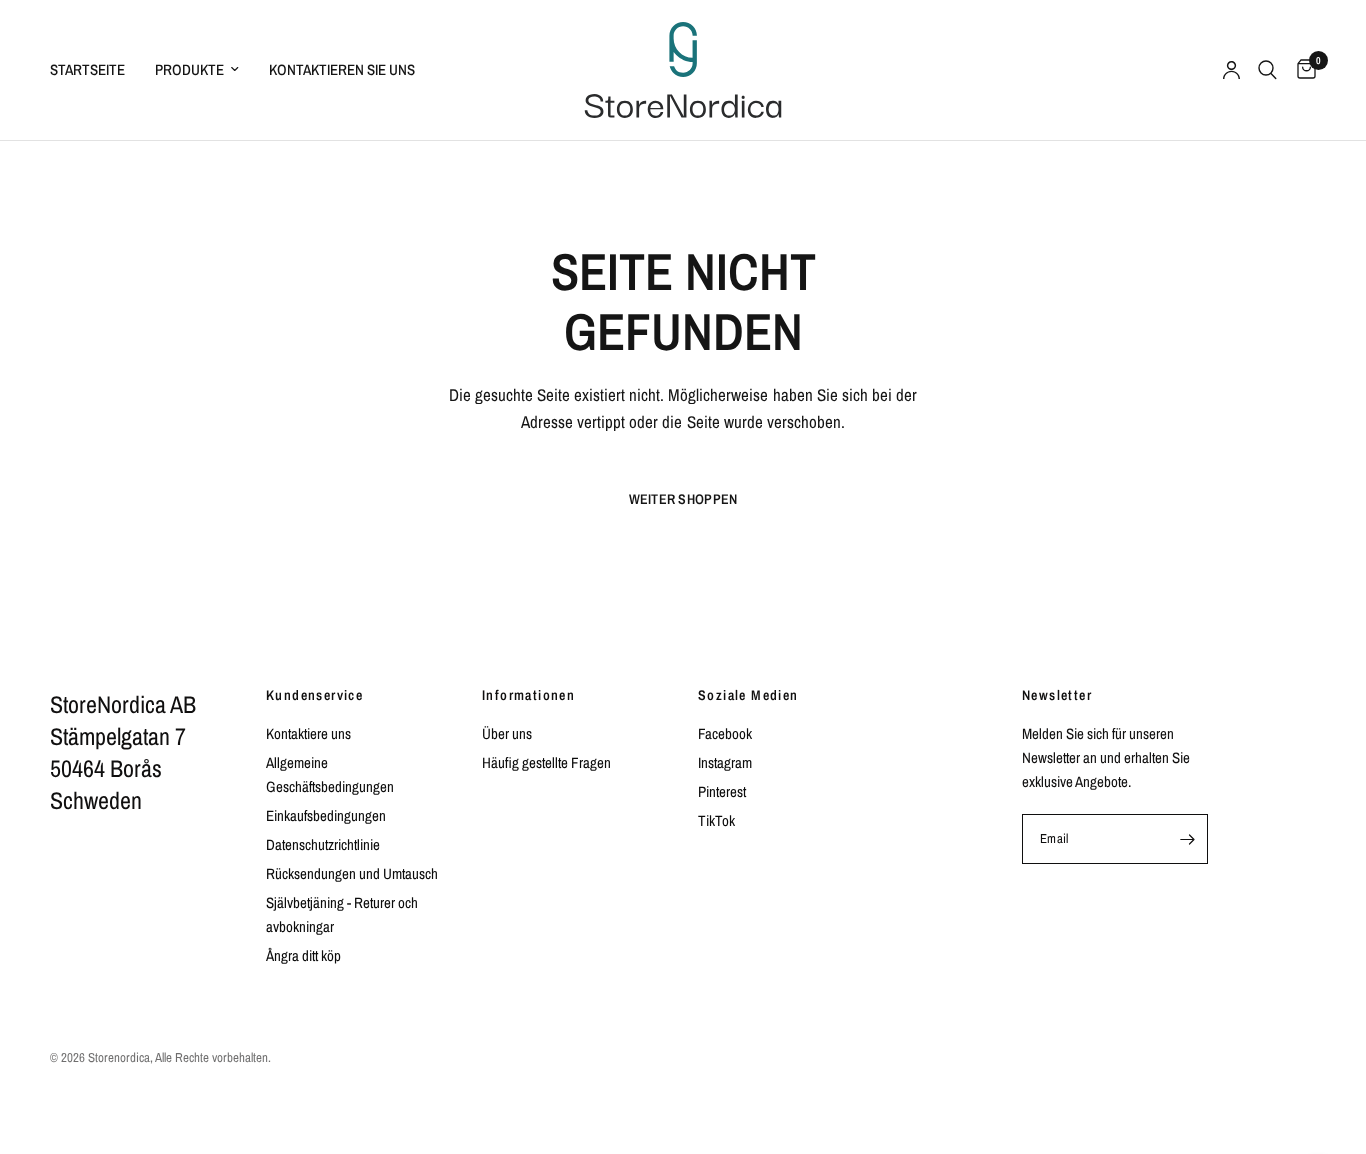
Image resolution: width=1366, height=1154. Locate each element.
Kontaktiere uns (308, 733)
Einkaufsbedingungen (326, 815)
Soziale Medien (748, 695)
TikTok (716, 820)
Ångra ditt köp (303, 955)
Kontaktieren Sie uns (342, 69)
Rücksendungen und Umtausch (352, 873)
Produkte (189, 69)
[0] (1301, 70)
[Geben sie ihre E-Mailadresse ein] (1187, 839)
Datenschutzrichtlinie (323, 844)
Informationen (528, 695)
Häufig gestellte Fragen (546, 762)
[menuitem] (95, 70)
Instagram (725, 762)
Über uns (507, 733)
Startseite (87, 69)
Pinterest (722, 791)
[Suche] (1267, 70)
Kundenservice (314, 695)
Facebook (725, 733)
